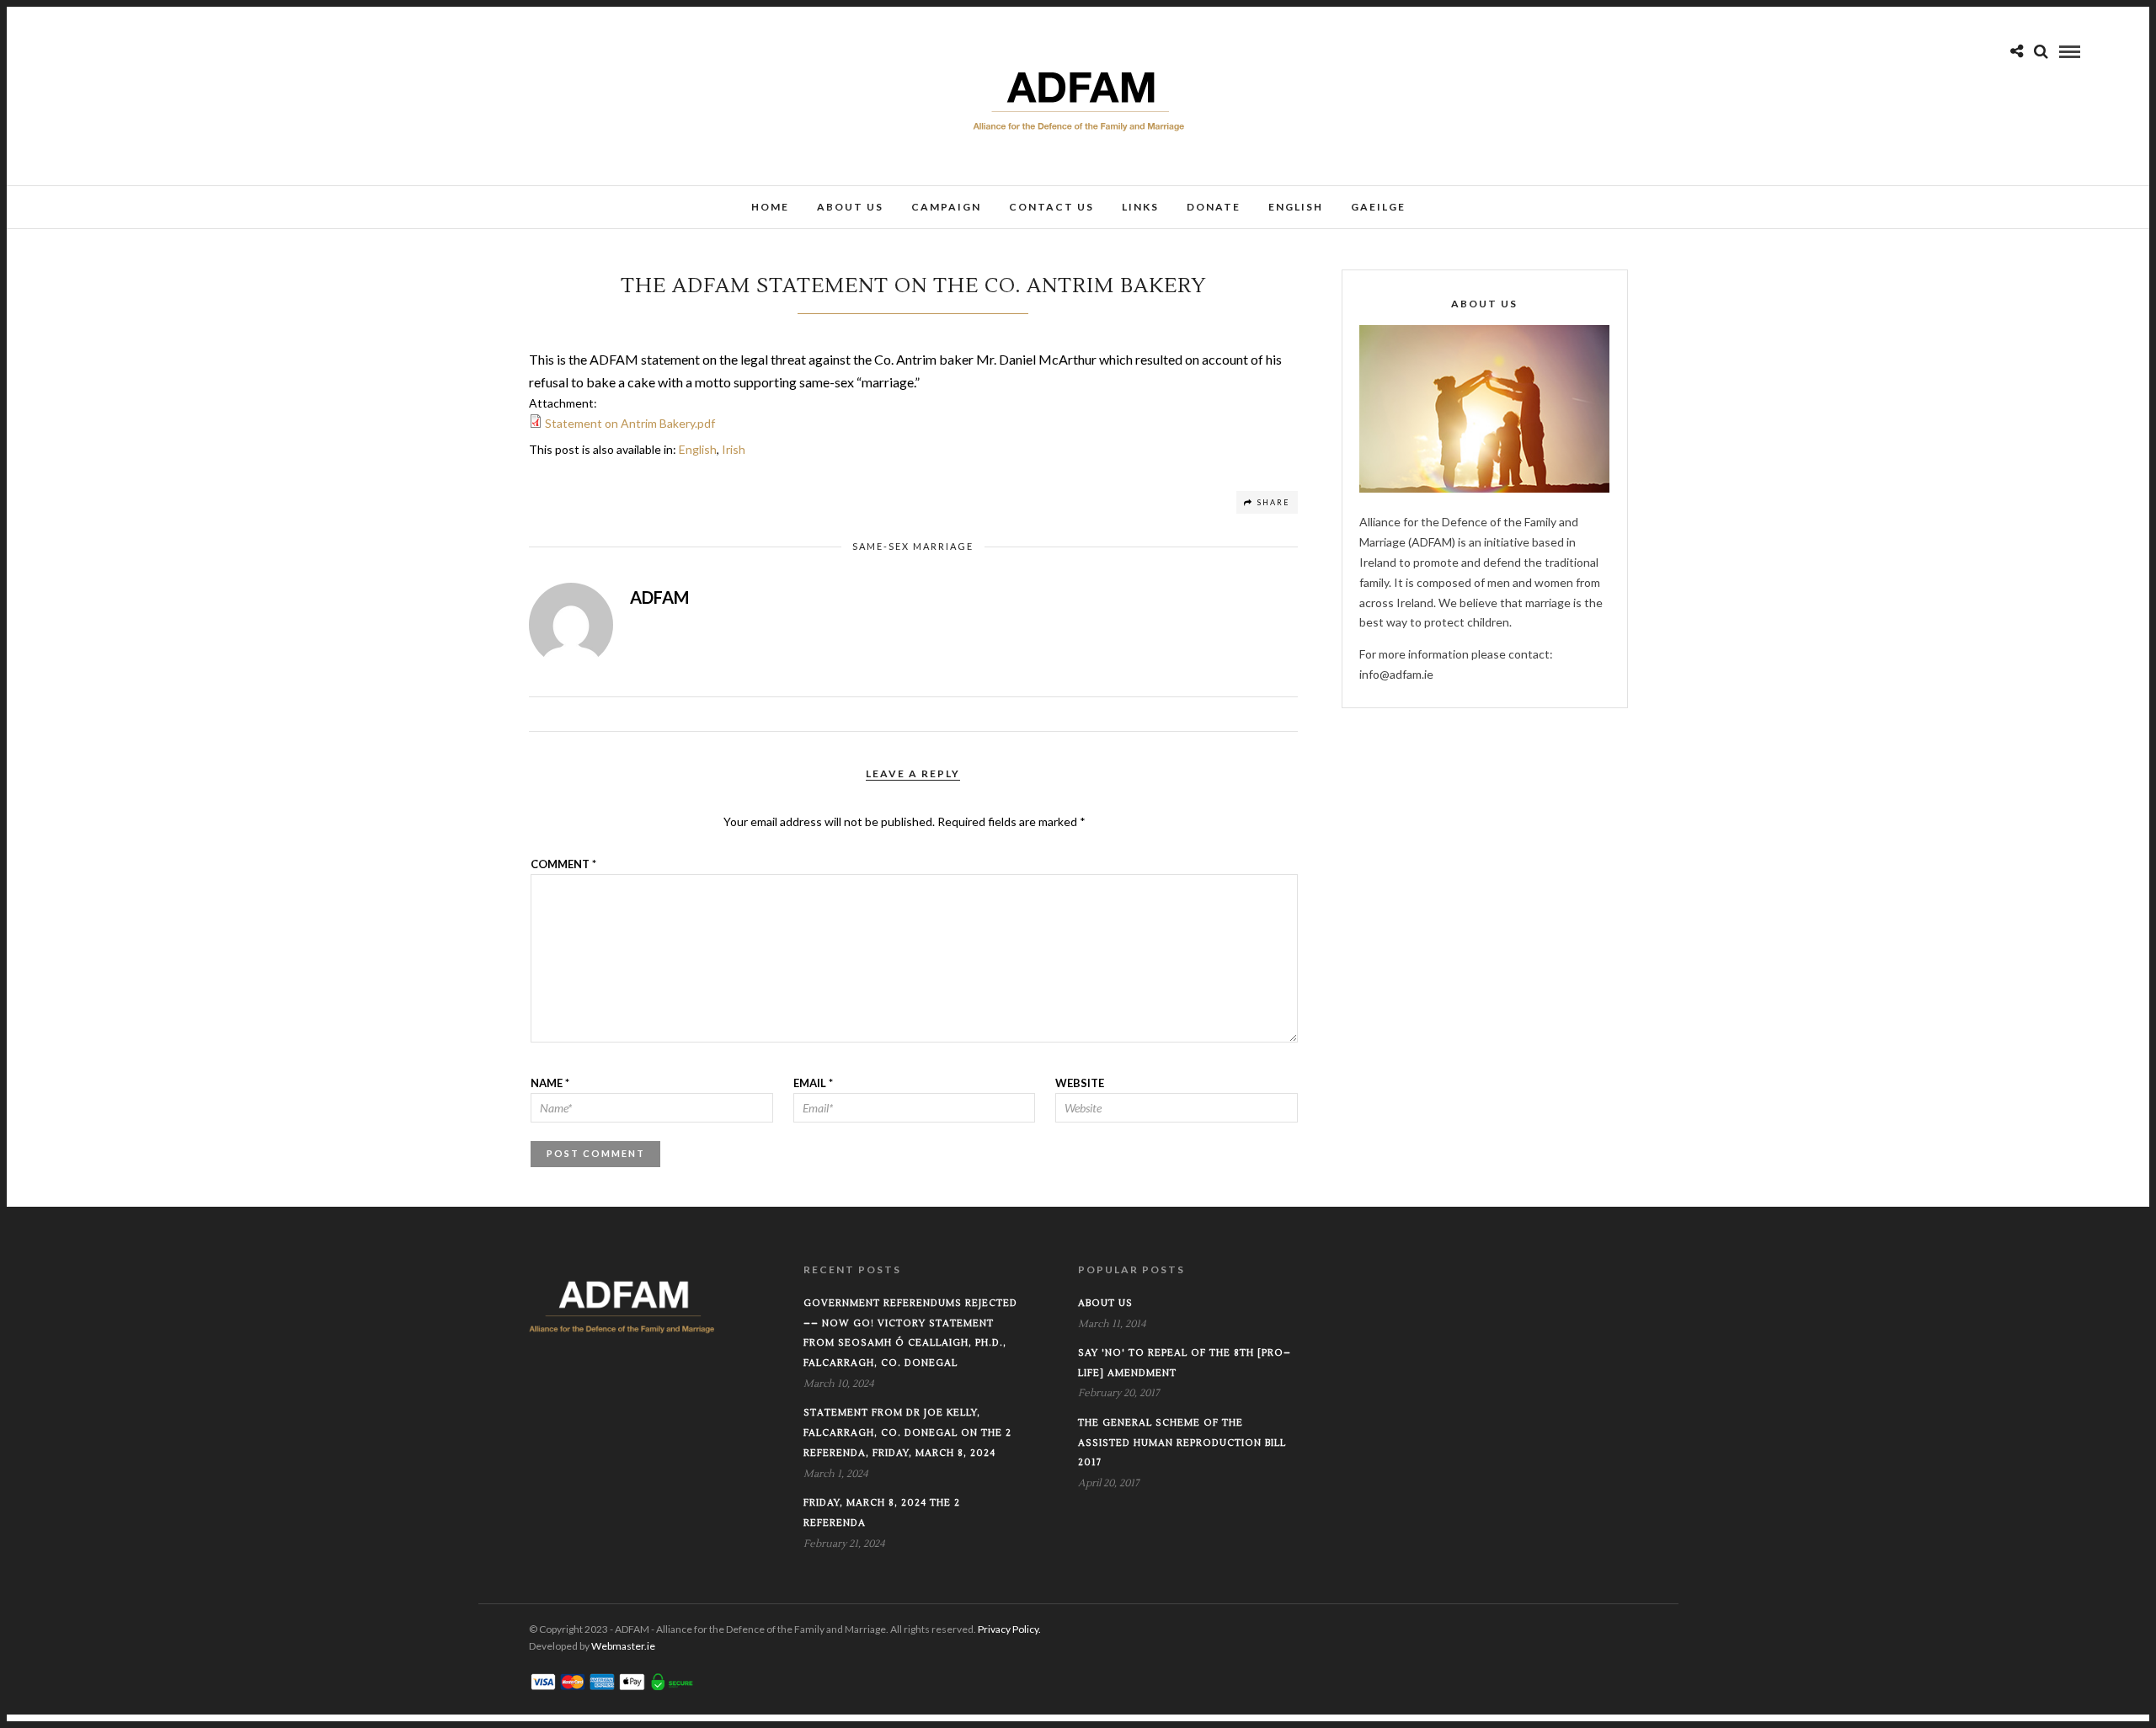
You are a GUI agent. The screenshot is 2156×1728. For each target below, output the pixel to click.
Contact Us (1051, 207)
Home (770, 207)
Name (550, 1083)
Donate (1214, 207)
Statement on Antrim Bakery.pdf (630, 423)
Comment (563, 864)
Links (1140, 207)
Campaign (946, 207)
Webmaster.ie (623, 1646)
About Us (850, 207)
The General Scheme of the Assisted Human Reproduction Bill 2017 (1182, 1443)
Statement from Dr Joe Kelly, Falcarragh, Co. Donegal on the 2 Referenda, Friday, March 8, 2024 (907, 1433)
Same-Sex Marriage (913, 546)
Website (1080, 1083)
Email (813, 1083)
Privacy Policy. (1009, 1629)
